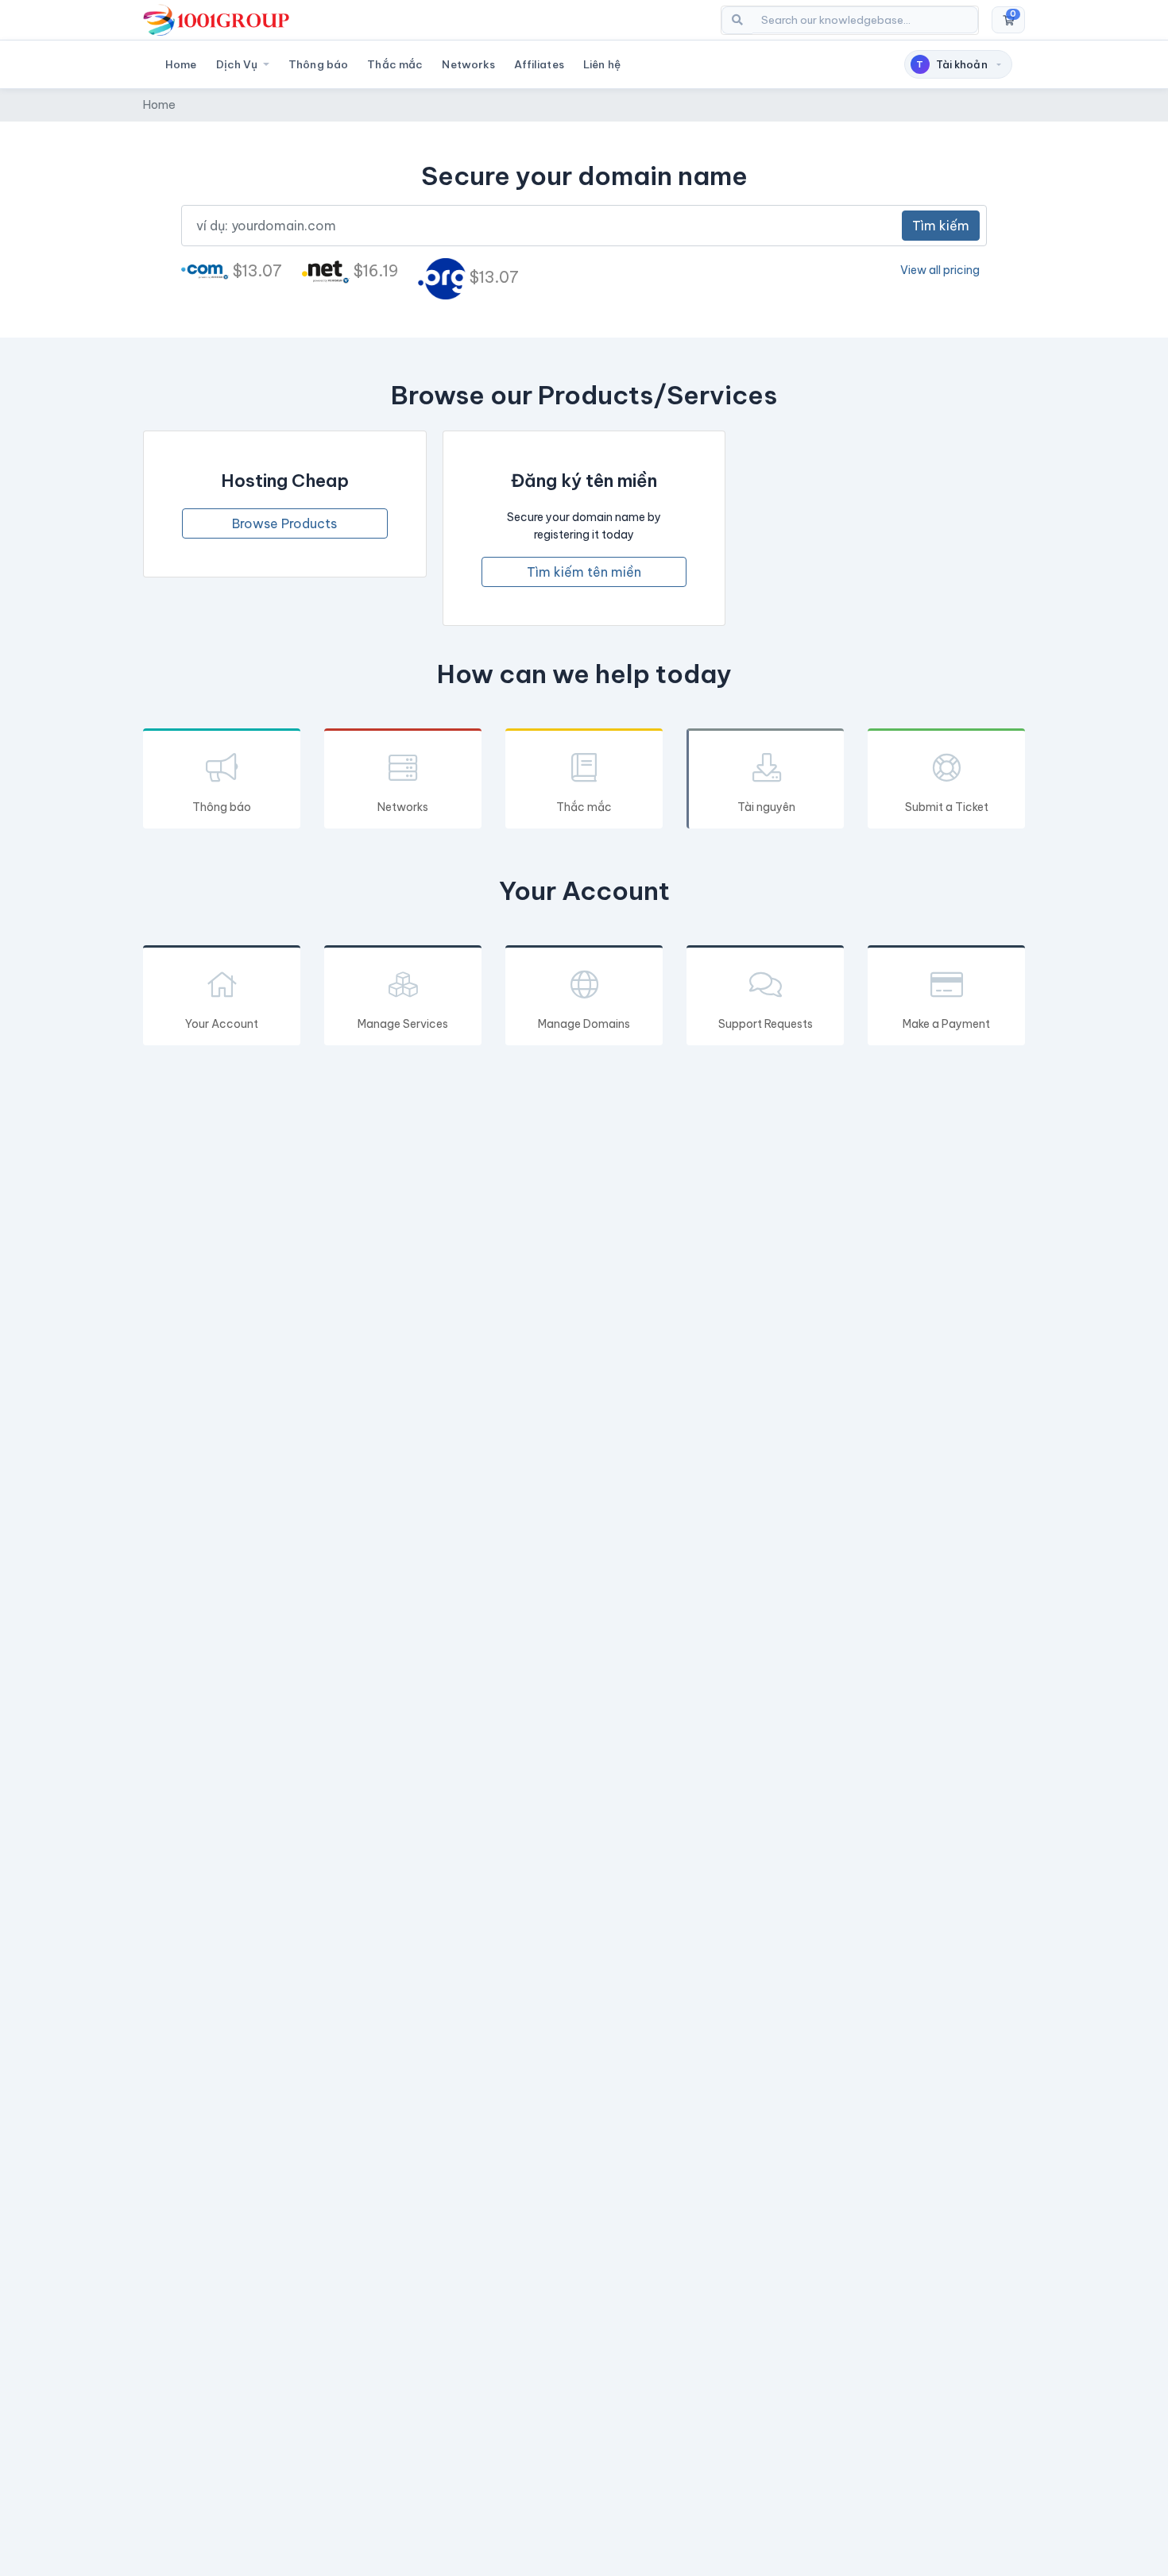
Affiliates (539, 64)
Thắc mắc (395, 64)
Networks (468, 64)
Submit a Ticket (947, 807)
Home (181, 64)
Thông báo (318, 64)
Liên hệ (602, 64)
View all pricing (940, 270)
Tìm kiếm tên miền (584, 572)
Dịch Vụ (238, 64)
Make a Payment (946, 1024)
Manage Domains (584, 1024)
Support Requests (766, 1024)
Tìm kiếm (941, 226)
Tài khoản (952, 64)
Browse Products (284, 523)
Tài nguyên (766, 807)
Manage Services (403, 1024)
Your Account (222, 1024)
